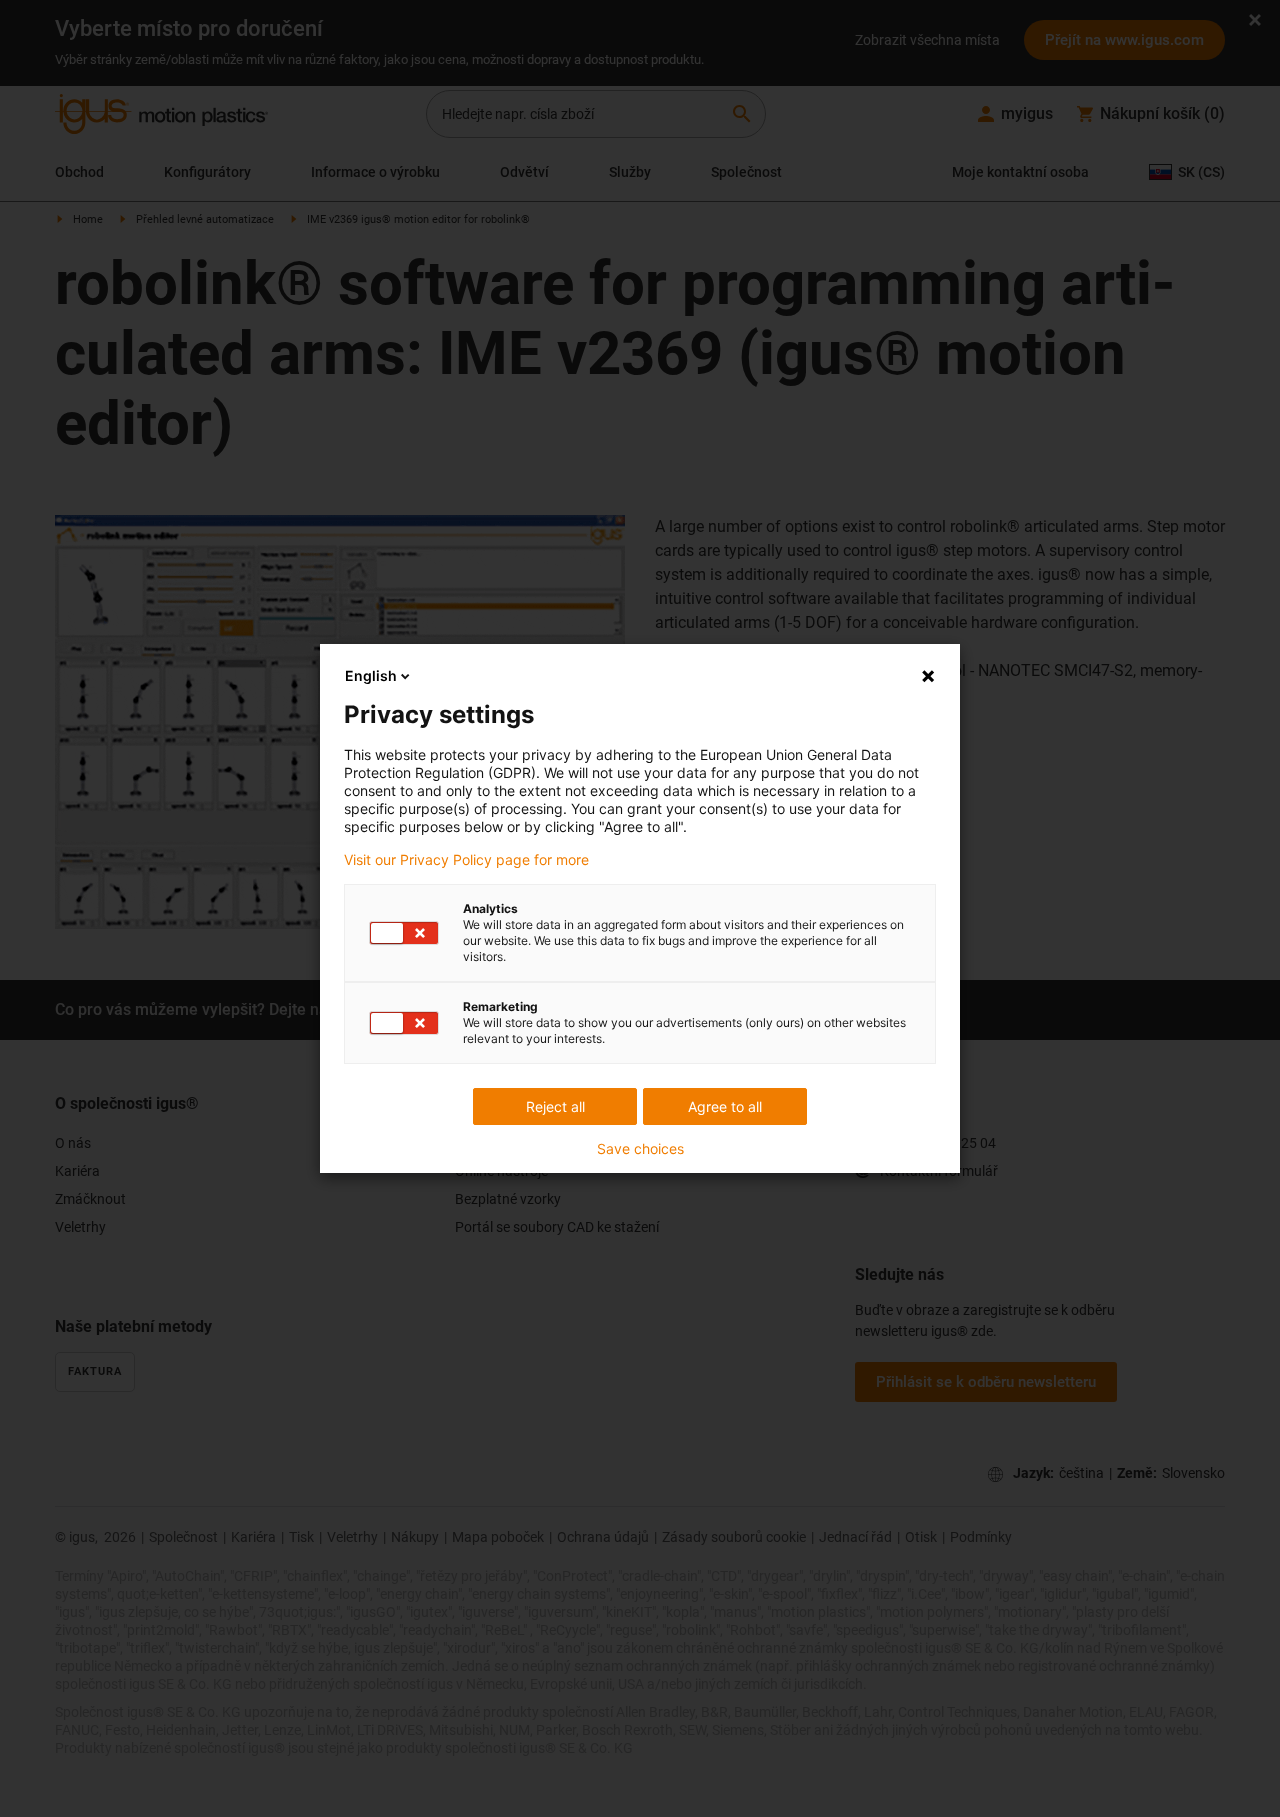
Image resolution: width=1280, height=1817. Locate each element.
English (371, 675)
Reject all (555, 1106)
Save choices (640, 1149)
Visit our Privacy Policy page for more (466, 860)
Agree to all (725, 1106)
